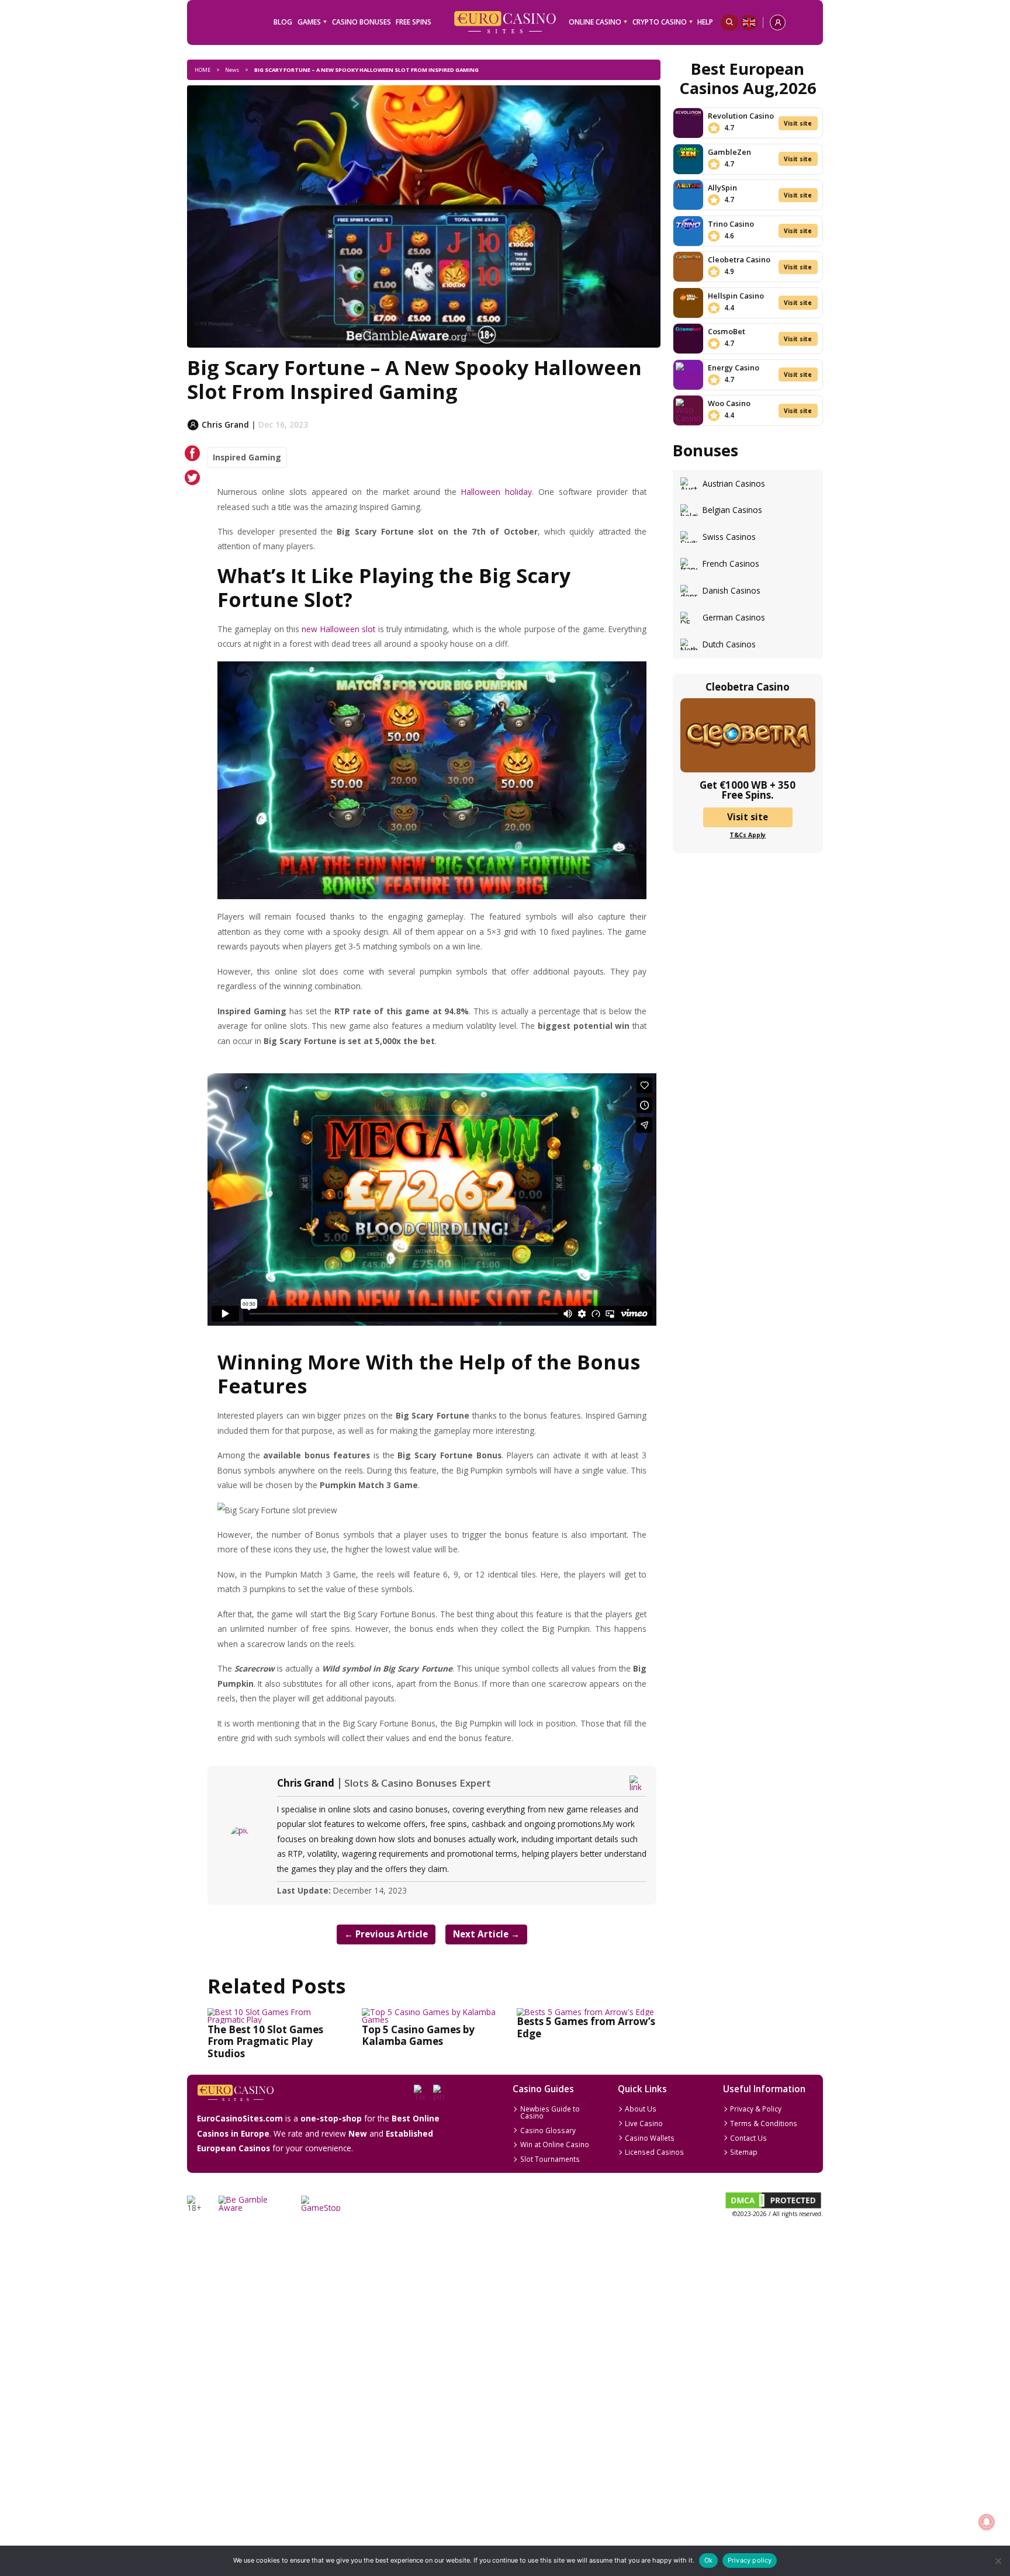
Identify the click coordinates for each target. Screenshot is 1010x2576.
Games (309, 22)
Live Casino (644, 2123)
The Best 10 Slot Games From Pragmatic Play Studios (265, 2041)
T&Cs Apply (748, 835)
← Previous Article (386, 1934)
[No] (997, 2561)
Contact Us (748, 2138)
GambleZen (729, 152)
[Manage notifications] (986, 2522)
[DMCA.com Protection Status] (773, 2207)
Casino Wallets (650, 2138)
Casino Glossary (548, 2130)
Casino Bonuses (362, 22)
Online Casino (595, 22)
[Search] (729, 22)
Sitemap (744, 2152)
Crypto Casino (660, 22)
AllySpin (722, 188)
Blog (283, 22)
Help (705, 22)
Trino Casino (731, 224)
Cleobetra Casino (739, 259)
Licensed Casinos (654, 2152)
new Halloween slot (338, 629)
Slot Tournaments (550, 2159)
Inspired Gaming (247, 457)
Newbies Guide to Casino (550, 2112)
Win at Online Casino (555, 2144)
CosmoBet (727, 331)
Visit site (798, 123)
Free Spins (414, 22)
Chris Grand (306, 1783)
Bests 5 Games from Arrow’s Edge (586, 2027)
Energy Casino (734, 367)
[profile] (778, 22)
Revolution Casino (741, 116)
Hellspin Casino (736, 296)
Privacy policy (750, 2560)
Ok (708, 2560)
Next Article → (486, 1934)
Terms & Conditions (764, 2123)
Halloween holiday (497, 492)
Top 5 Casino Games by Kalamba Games (418, 2035)
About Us (641, 2109)
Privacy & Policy (756, 2109)
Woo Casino (729, 403)
